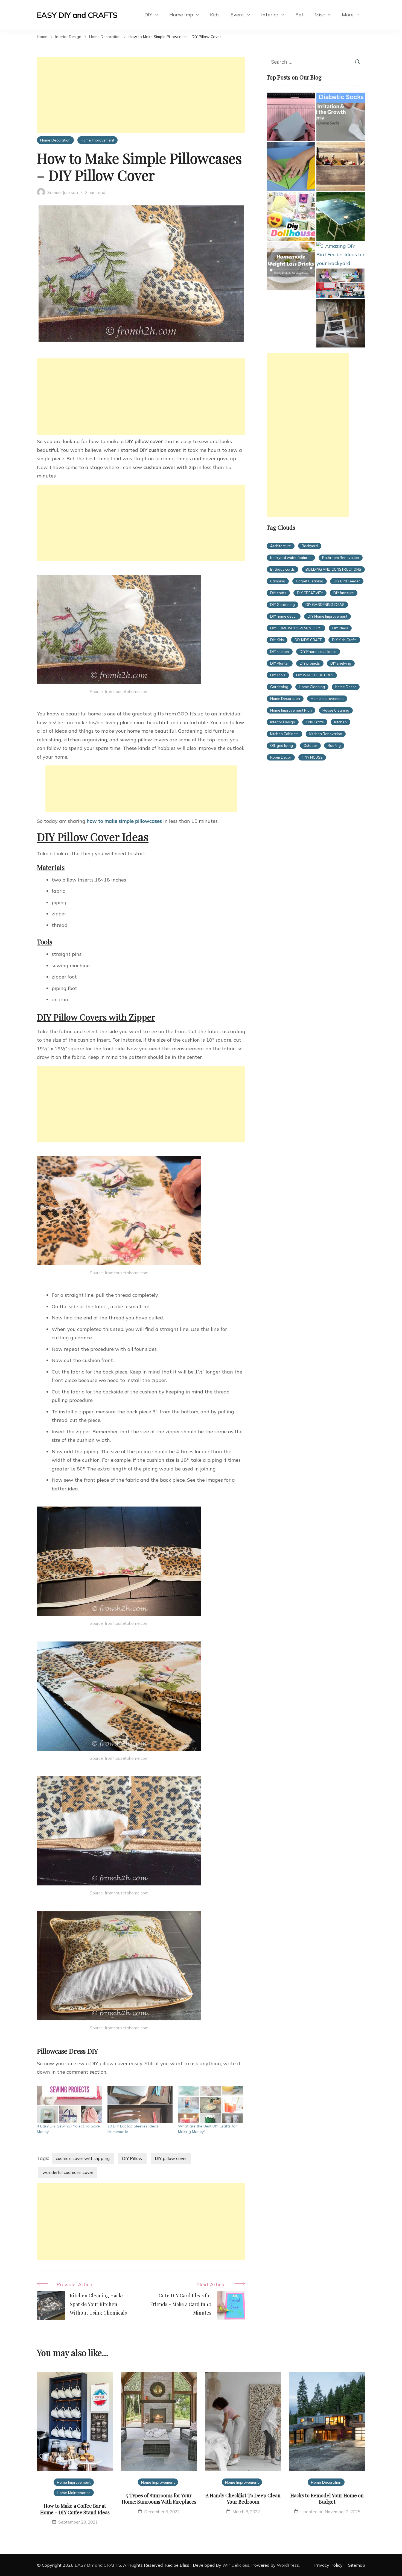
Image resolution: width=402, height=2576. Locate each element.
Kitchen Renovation (326, 734)
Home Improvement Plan (291, 710)
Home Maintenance (74, 2493)
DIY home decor (284, 616)
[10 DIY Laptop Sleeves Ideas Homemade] (140, 2105)
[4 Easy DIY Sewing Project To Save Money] (69, 2105)
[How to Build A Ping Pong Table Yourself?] (341, 216)
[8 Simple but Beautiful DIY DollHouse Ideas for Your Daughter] (291, 216)
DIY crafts (278, 593)
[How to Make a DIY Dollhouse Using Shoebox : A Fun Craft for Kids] (340, 283)
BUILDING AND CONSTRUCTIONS (333, 569)
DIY (148, 15)
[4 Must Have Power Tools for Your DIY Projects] (341, 167)
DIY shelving (341, 663)
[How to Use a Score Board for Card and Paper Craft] (291, 117)
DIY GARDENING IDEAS (325, 605)
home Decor (346, 687)
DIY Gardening (282, 605)
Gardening (279, 687)
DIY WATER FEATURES (315, 675)
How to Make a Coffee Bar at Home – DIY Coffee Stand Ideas (75, 2509)
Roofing (334, 745)
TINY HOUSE (312, 757)
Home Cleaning (312, 687)
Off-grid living (282, 745)
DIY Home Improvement (327, 616)
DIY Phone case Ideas (318, 652)
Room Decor (281, 757)
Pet (299, 15)
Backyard (310, 546)
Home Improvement (97, 140)
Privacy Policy (328, 2565)
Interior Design (283, 722)
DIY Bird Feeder (347, 581)
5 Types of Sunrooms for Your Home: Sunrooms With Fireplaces (159, 2499)
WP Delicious (236, 2565)
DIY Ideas (340, 628)
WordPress (288, 2565)
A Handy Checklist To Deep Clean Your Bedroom (243, 2499)
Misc (320, 15)
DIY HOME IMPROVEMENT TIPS (296, 628)
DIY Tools (278, 675)
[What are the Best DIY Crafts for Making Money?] (211, 2105)
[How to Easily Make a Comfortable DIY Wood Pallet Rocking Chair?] (341, 323)
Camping (278, 581)
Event (237, 15)
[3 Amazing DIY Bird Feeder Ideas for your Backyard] (341, 255)
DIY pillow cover (171, 2158)
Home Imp (181, 15)
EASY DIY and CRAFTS (77, 15)
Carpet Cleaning (310, 581)
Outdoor (310, 745)
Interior (270, 15)
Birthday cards (282, 569)
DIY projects (310, 663)
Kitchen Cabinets (284, 734)
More (348, 15)
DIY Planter (280, 663)
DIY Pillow (132, 2158)
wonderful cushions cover (68, 2172)
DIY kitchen (280, 652)
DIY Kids (277, 640)
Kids (215, 15)
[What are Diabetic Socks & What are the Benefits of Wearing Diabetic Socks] (341, 117)
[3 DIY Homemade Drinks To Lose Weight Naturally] (291, 266)
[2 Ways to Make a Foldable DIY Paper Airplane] (291, 167)
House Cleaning (336, 710)
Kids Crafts (315, 722)
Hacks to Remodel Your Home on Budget (327, 2499)
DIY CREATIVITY (310, 593)
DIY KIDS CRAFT (308, 640)
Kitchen (340, 722)
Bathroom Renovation (341, 558)
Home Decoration (55, 140)
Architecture (281, 546)
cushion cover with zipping (83, 2158)
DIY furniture (344, 593)
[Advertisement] (141, 95)
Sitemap (357, 2565)
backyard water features (291, 558)
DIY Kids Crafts (344, 640)
